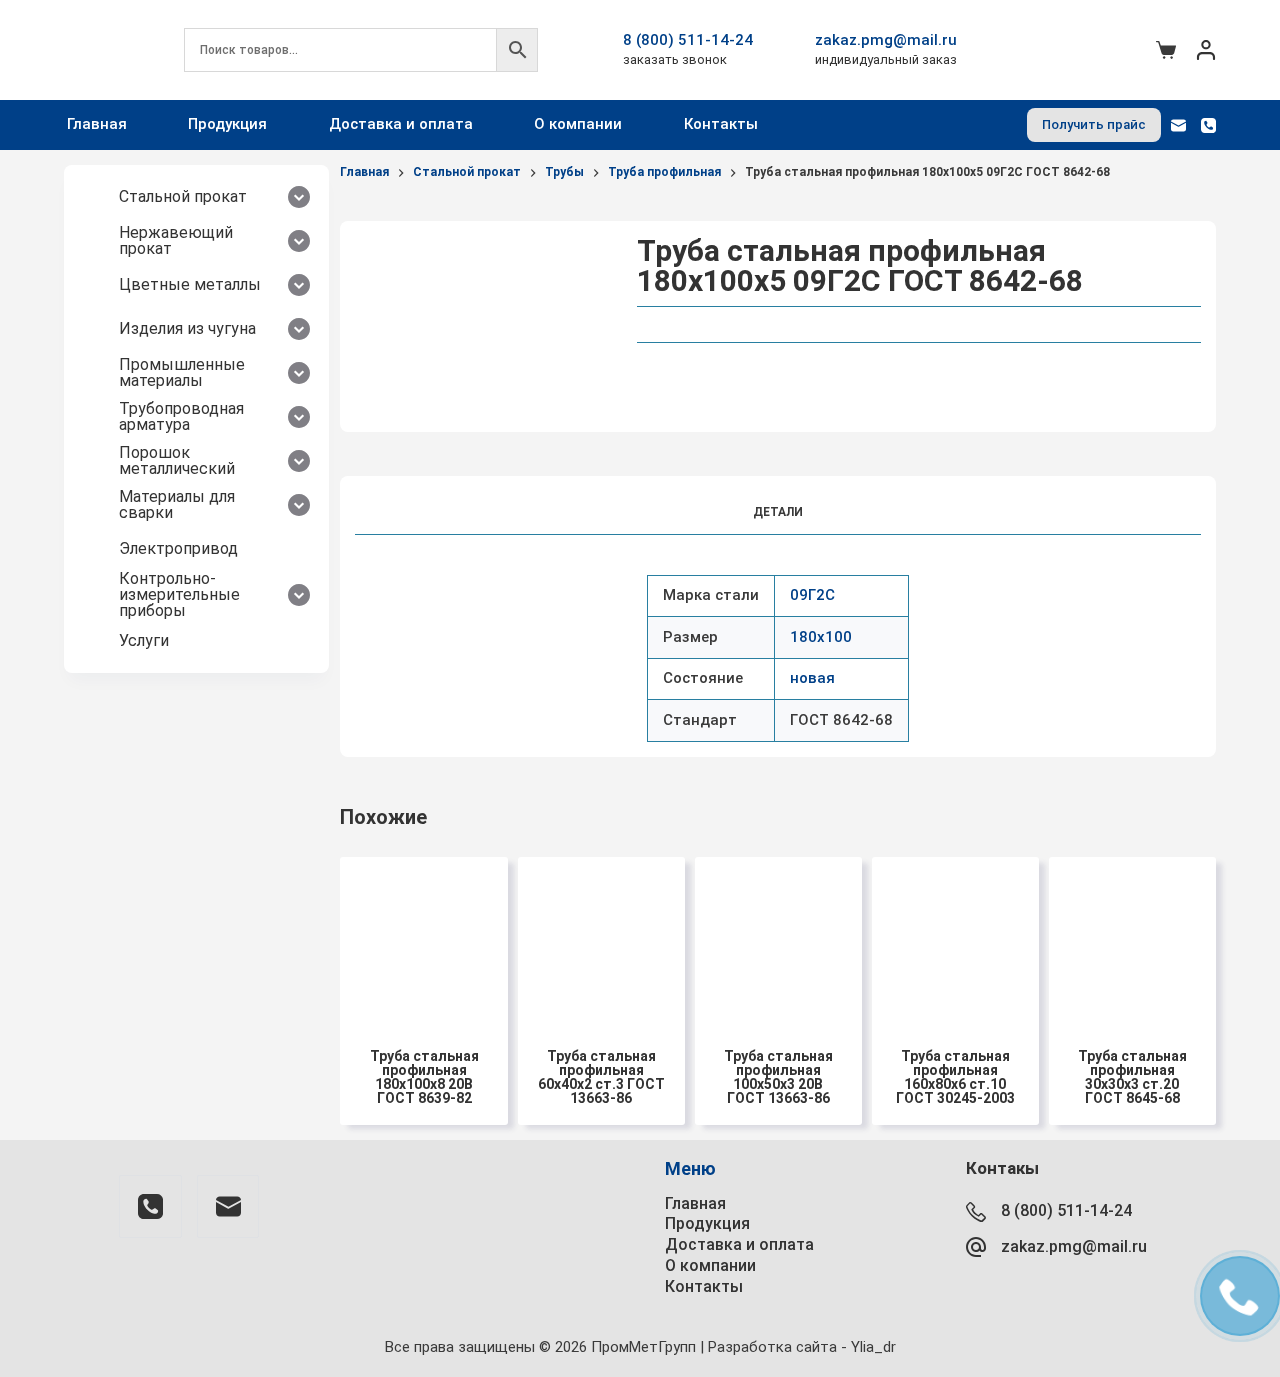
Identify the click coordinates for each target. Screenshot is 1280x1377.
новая (812, 678)
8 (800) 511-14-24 (688, 40)
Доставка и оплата (401, 124)
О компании (578, 124)
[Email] (1178, 125)
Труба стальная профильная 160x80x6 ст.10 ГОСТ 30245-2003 (955, 1077)
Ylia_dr (873, 1347)
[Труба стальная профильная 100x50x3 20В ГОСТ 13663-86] (778, 940)
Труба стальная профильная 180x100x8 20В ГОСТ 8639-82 (424, 1077)
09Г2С (812, 595)
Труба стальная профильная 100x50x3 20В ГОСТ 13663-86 (778, 1077)
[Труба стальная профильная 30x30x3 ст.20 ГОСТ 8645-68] (1132, 940)
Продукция (227, 124)
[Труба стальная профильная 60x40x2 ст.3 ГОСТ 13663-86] (601, 940)
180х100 (821, 637)
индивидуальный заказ (886, 59)
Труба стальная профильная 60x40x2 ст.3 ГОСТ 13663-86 (601, 1077)
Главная (97, 124)
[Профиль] (1206, 50)
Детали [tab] (778, 512)
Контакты (721, 124)
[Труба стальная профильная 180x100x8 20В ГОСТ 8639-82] (423, 940)
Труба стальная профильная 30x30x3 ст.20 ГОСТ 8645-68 (1132, 1077)
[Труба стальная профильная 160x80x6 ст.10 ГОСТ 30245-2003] (955, 940)
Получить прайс (1094, 124)
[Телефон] (1208, 125)
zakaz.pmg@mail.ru (886, 40)
